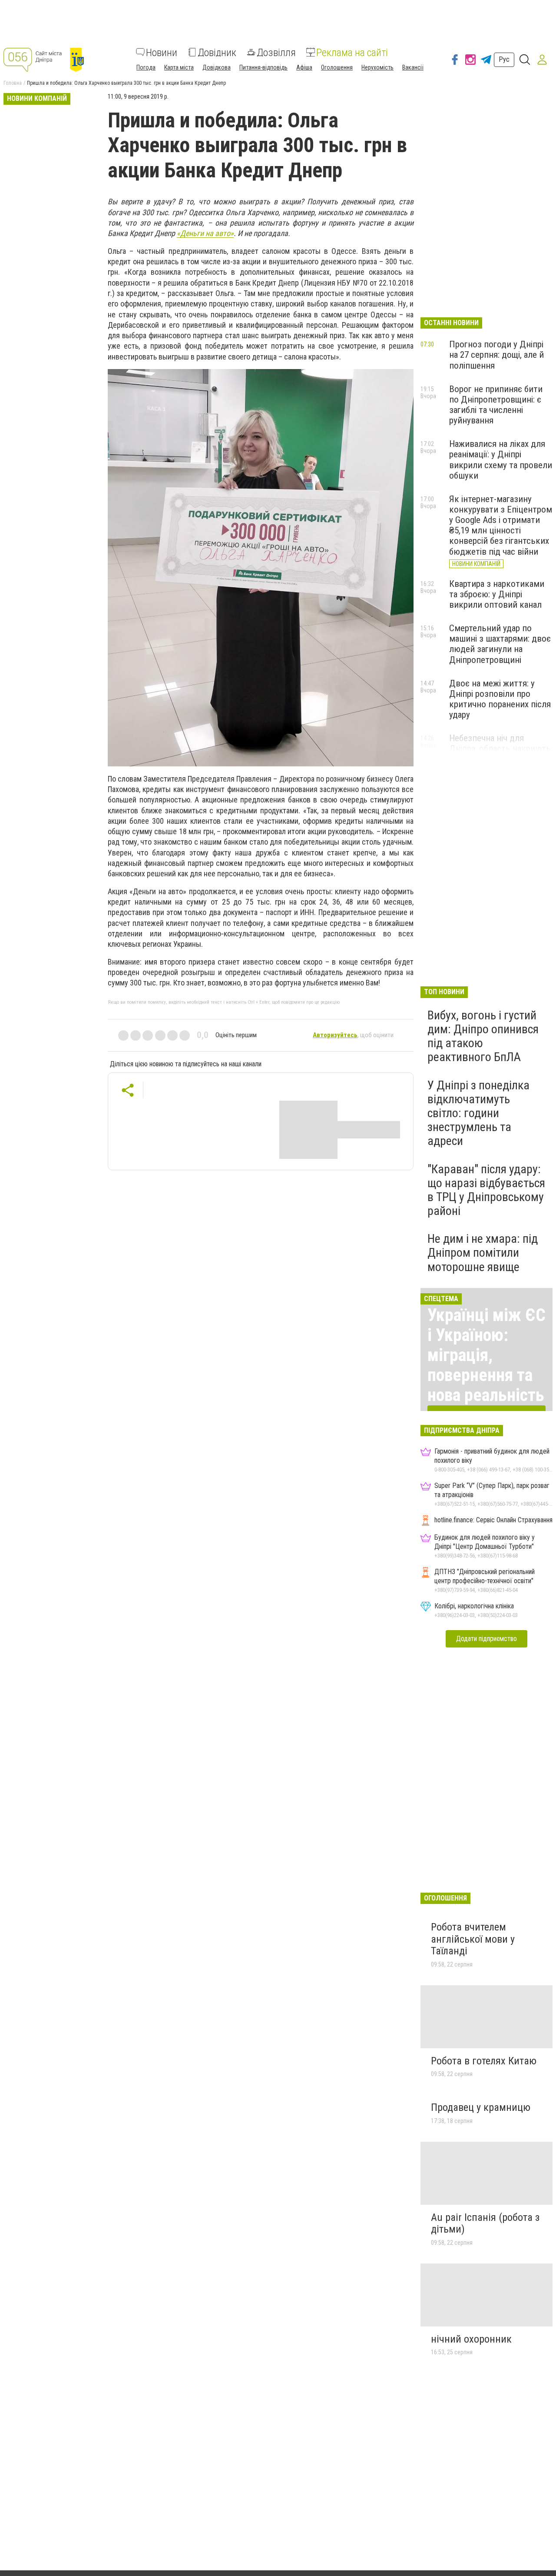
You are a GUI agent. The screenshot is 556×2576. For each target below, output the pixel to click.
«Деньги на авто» (205, 233)
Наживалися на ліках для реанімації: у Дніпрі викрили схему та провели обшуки (501, 459)
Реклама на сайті (352, 52)
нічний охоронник (471, 2339)
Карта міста (179, 67)
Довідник (217, 52)
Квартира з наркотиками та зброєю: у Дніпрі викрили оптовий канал (497, 594)
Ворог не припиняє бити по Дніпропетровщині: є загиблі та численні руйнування (496, 405)
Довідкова (217, 67)
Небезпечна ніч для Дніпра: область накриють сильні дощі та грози (500, 749)
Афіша (304, 67)
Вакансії (413, 67)
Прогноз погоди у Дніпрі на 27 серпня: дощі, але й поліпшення (496, 355)
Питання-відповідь (263, 67)
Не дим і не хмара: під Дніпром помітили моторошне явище (483, 1253)
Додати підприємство (486, 1639)
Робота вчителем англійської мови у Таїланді (473, 1939)
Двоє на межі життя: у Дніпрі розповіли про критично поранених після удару (500, 699)
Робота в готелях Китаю (484, 2061)
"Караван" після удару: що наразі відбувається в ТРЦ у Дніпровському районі (486, 1190)
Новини (162, 52)
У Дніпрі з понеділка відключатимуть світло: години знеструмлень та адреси (478, 1113)
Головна (13, 83)
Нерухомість (377, 67)
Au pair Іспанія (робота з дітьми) (485, 2223)
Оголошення (337, 67)
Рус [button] (504, 59)
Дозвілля (276, 52)
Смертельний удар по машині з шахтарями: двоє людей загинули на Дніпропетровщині (500, 644)
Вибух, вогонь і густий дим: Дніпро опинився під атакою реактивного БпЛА (483, 1036)
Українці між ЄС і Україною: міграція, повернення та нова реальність (486, 1355)
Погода (146, 67)
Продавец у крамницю (481, 2107)
